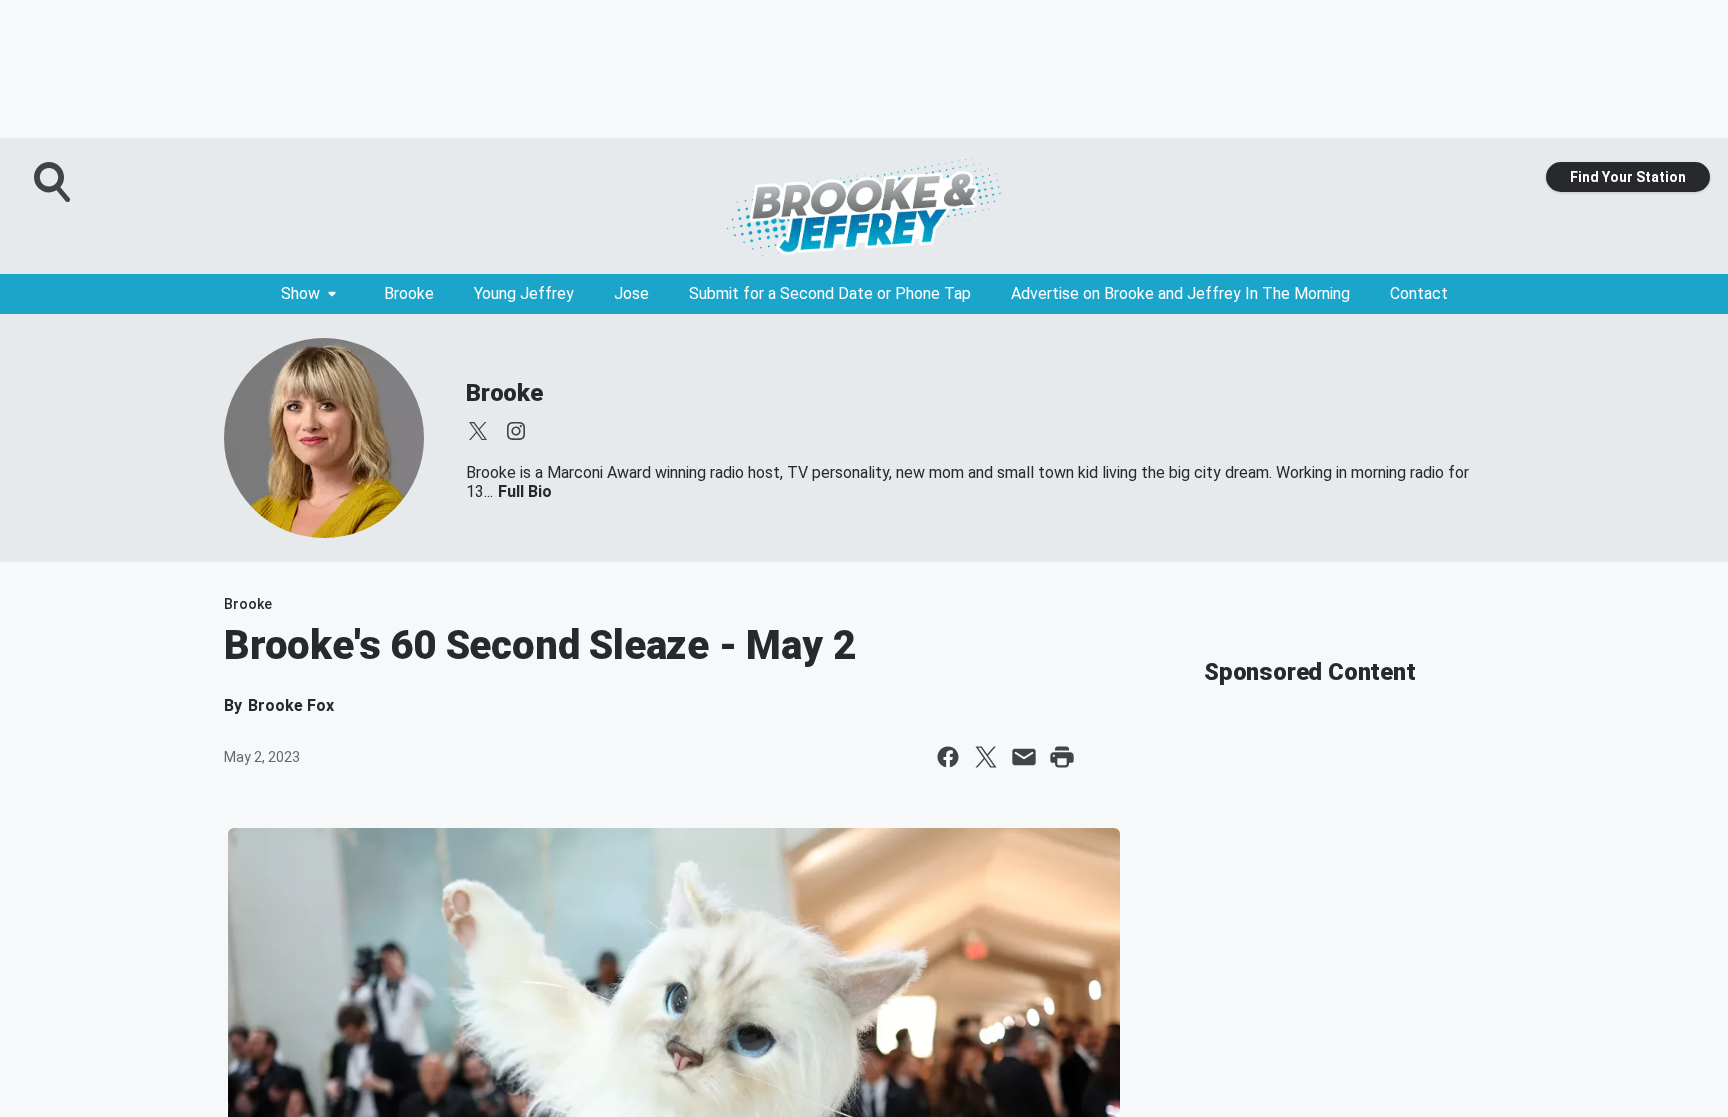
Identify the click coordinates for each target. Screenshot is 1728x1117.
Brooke (409, 293)
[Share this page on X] (986, 757)
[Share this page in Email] (1024, 757)
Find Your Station (1628, 177)
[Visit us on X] (478, 431)
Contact (1419, 293)
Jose (631, 293)
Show (300, 293)
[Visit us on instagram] (516, 431)
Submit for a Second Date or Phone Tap (830, 293)
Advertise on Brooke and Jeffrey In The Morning (1180, 293)
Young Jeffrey (524, 293)
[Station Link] (864, 206)
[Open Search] (54, 182)
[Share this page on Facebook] (948, 757)
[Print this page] (1062, 757)
